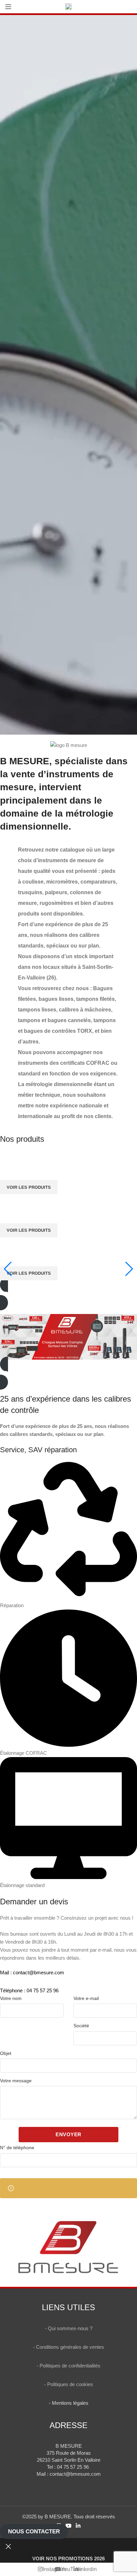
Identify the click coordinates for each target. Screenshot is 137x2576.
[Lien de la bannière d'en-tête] (68, 1288)
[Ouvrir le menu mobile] (8, 7)
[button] (68, 1373)
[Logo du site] (68, 6)
